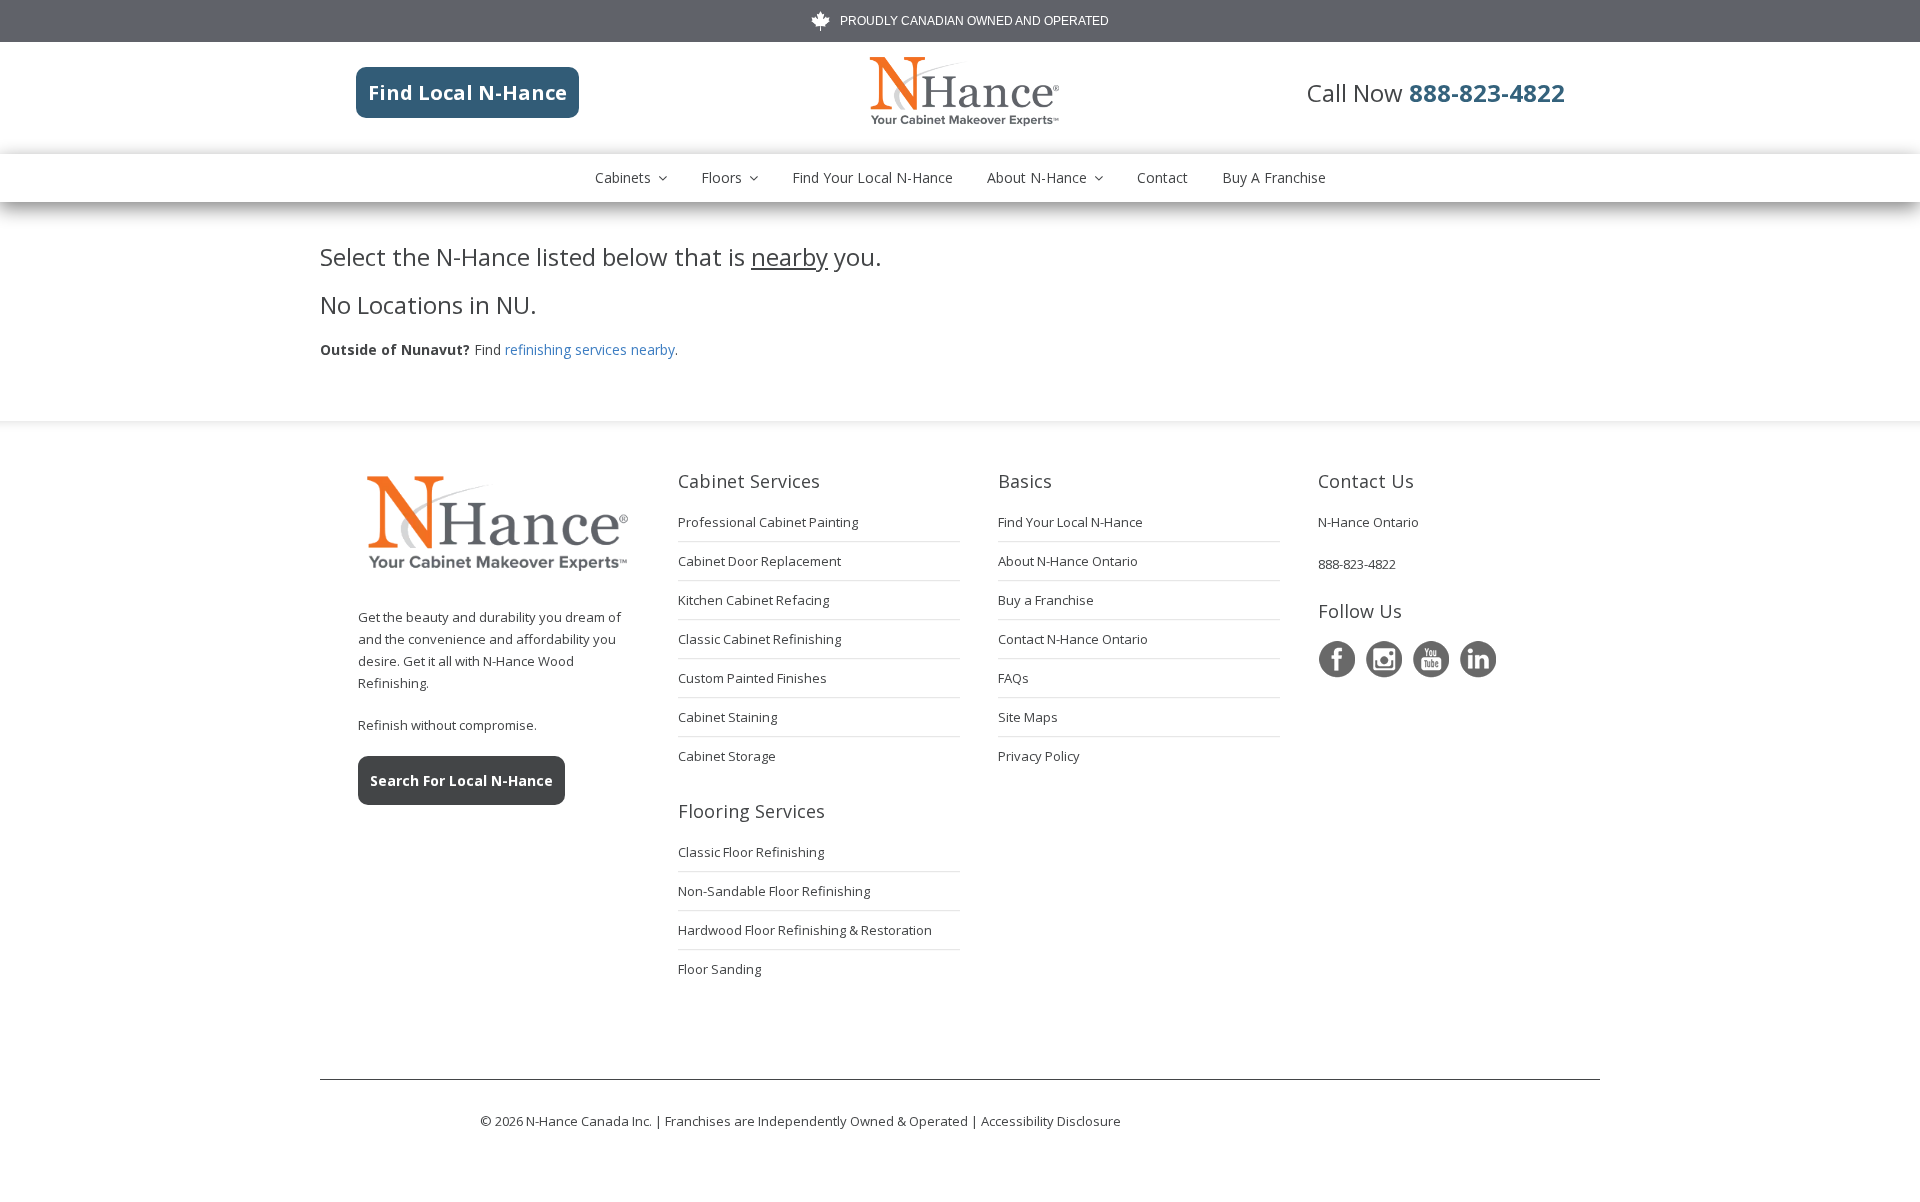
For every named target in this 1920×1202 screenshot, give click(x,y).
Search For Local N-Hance (461, 780)
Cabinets (623, 177)
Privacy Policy (1039, 756)
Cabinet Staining (727, 717)
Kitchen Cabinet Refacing (753, 600)
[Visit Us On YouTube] (1430, 659)
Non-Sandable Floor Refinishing (774, 891)
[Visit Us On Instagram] (1383, 659)
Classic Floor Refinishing (751, 852)
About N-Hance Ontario (1068, 561)
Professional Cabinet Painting (768, 522)
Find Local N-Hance (467, 92)
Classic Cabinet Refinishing (759, 639)
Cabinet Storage (727, 756)
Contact (1162, 177)
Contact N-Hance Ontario (1073, 639)
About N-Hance (1037, 177)
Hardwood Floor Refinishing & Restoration (805, 930)
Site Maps (1028, 717)
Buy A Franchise (1274, 177)
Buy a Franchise (1046, 600)
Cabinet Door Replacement (759, 561)
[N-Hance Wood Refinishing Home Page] (963, 122)
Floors (721, 177)
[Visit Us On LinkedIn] (1477, 659)
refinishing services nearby (590, 349)
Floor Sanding (719, 969)
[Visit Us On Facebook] (1336, 659)
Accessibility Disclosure (1051, 1121)
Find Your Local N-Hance (872, 177)
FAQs (1013, 678)
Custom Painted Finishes (752, 678)
